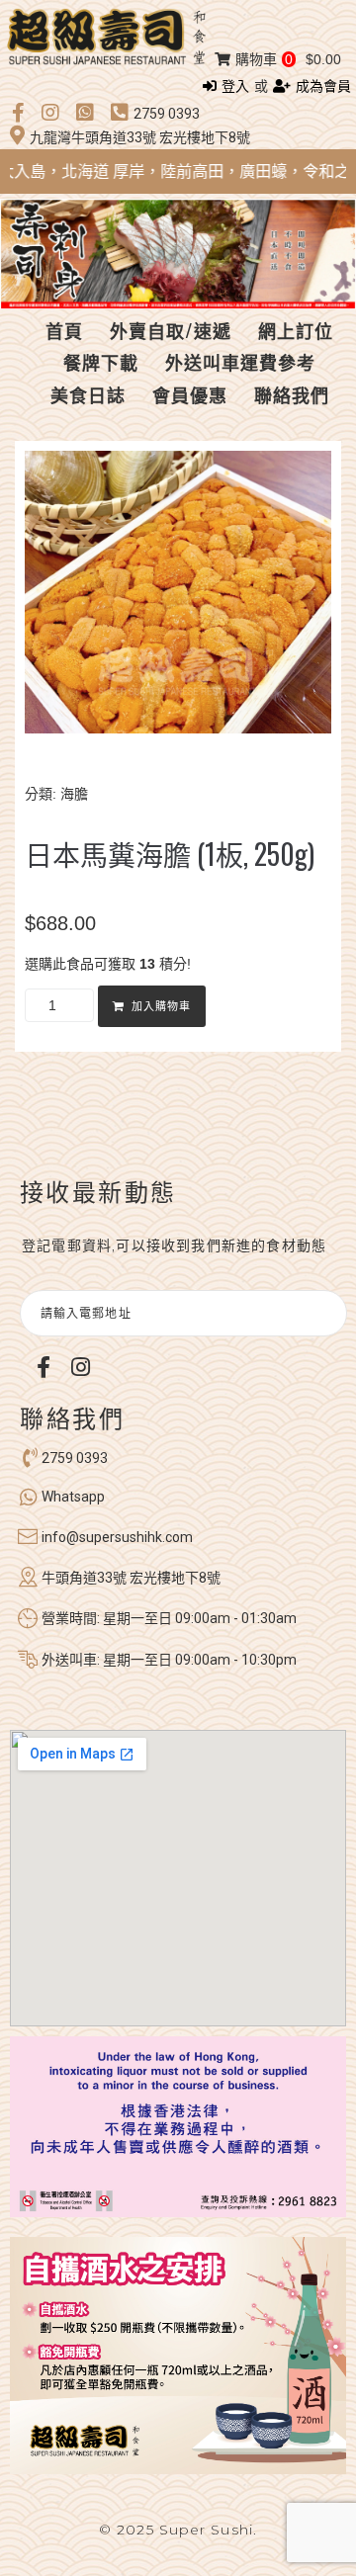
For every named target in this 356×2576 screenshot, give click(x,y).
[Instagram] (80, 1367)
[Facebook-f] (44, 1367)
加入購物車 (161, 1007)
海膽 (74, 794)
